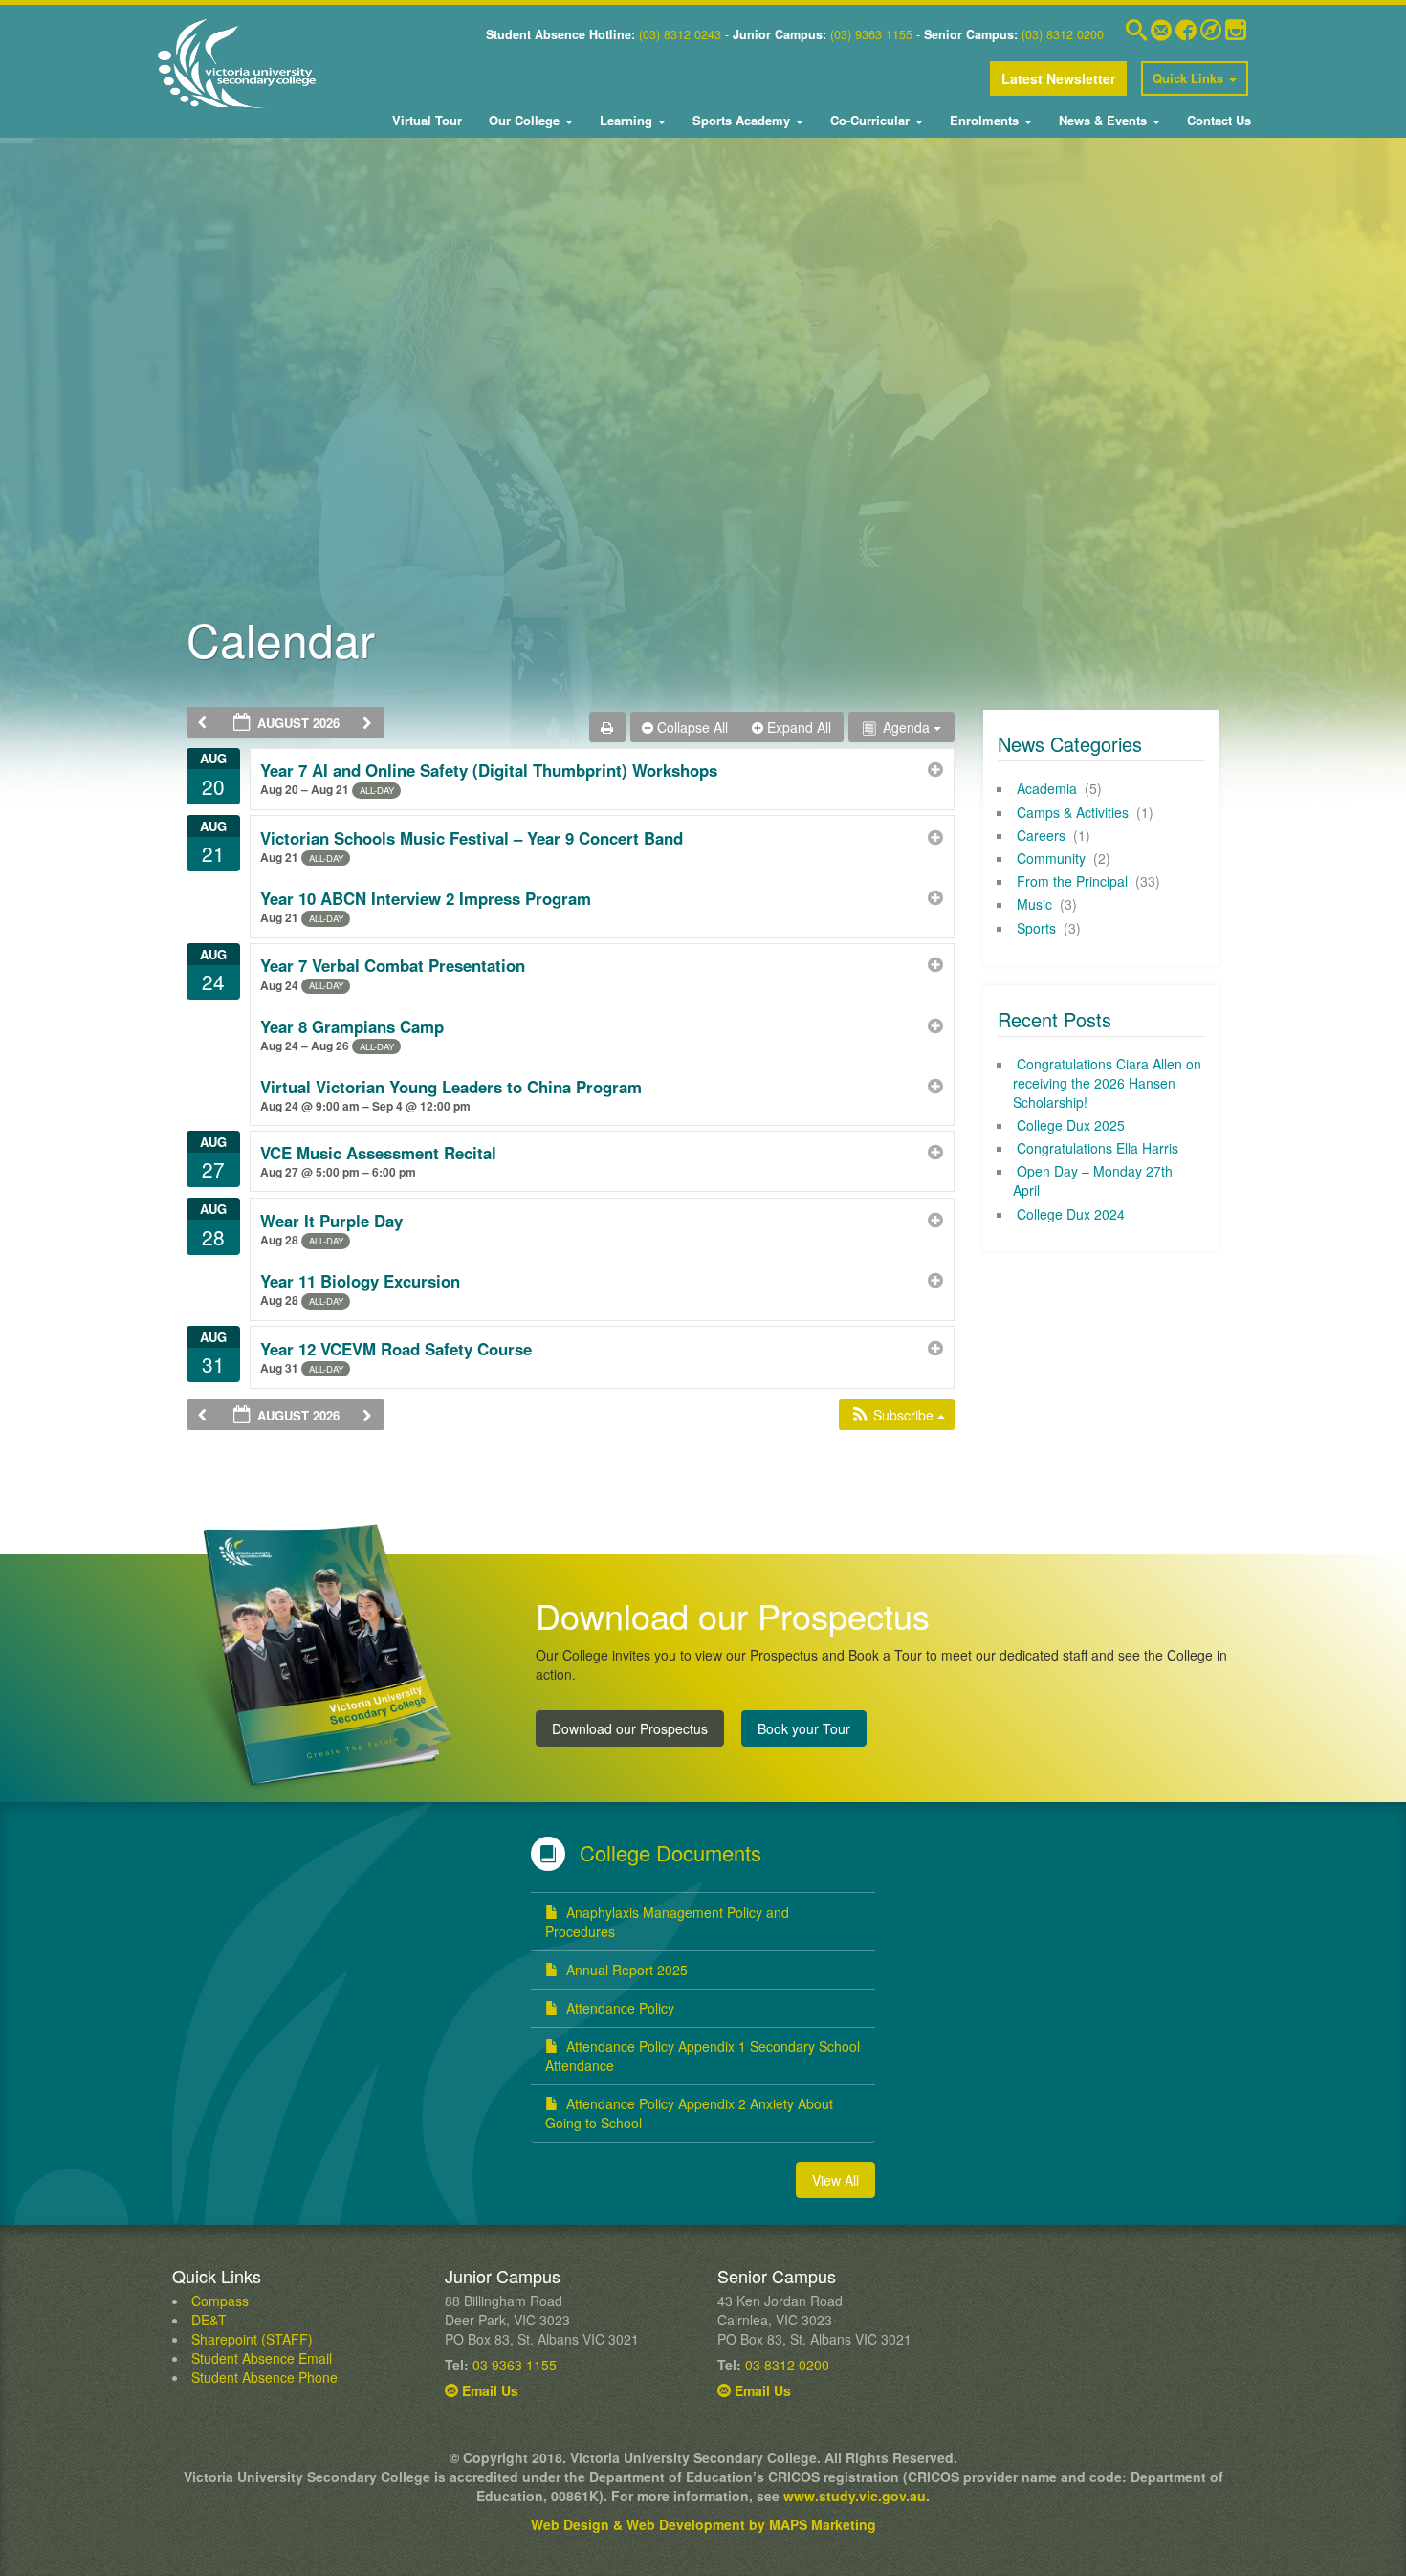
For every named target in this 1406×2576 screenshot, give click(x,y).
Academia (1047, 788)
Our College (524, 120)
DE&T (209, 2320)
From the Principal (1072, 881)
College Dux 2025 (1071, 1125)
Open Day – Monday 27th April (1093, 1180)
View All (835, 2180)
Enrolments (984, 120)
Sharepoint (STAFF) (252, 2339)
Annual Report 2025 (627, 1970)
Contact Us (1217, 120)
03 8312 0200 (787, 2365)
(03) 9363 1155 (871, 34)
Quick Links (1190, 78)
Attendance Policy (620, 2008)
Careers (1041, 835)
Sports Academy (741, 120)
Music (1034, 904)
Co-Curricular (870, 120)
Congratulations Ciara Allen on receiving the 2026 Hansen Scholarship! (1107, 1083)
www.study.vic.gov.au (855, 2496)
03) (651, 34)
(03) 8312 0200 (1063, 34)
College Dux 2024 (1071, 1214)
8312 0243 (691, 34)
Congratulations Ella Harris (1098, 1148)
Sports (1036, 928)
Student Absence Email (262, 2358)
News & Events (1103, 120)
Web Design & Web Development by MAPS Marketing (703, 2524)
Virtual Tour (427, 120)
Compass (220, 2301)
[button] (898, 1415)
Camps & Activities (1073, 812)
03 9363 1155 (515, 2365)
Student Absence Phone (264, 2377)
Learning (626, 120)
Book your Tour (804, 1728)
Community (1051, 858)
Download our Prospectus (630, 1728)
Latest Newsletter (1058, 78)
